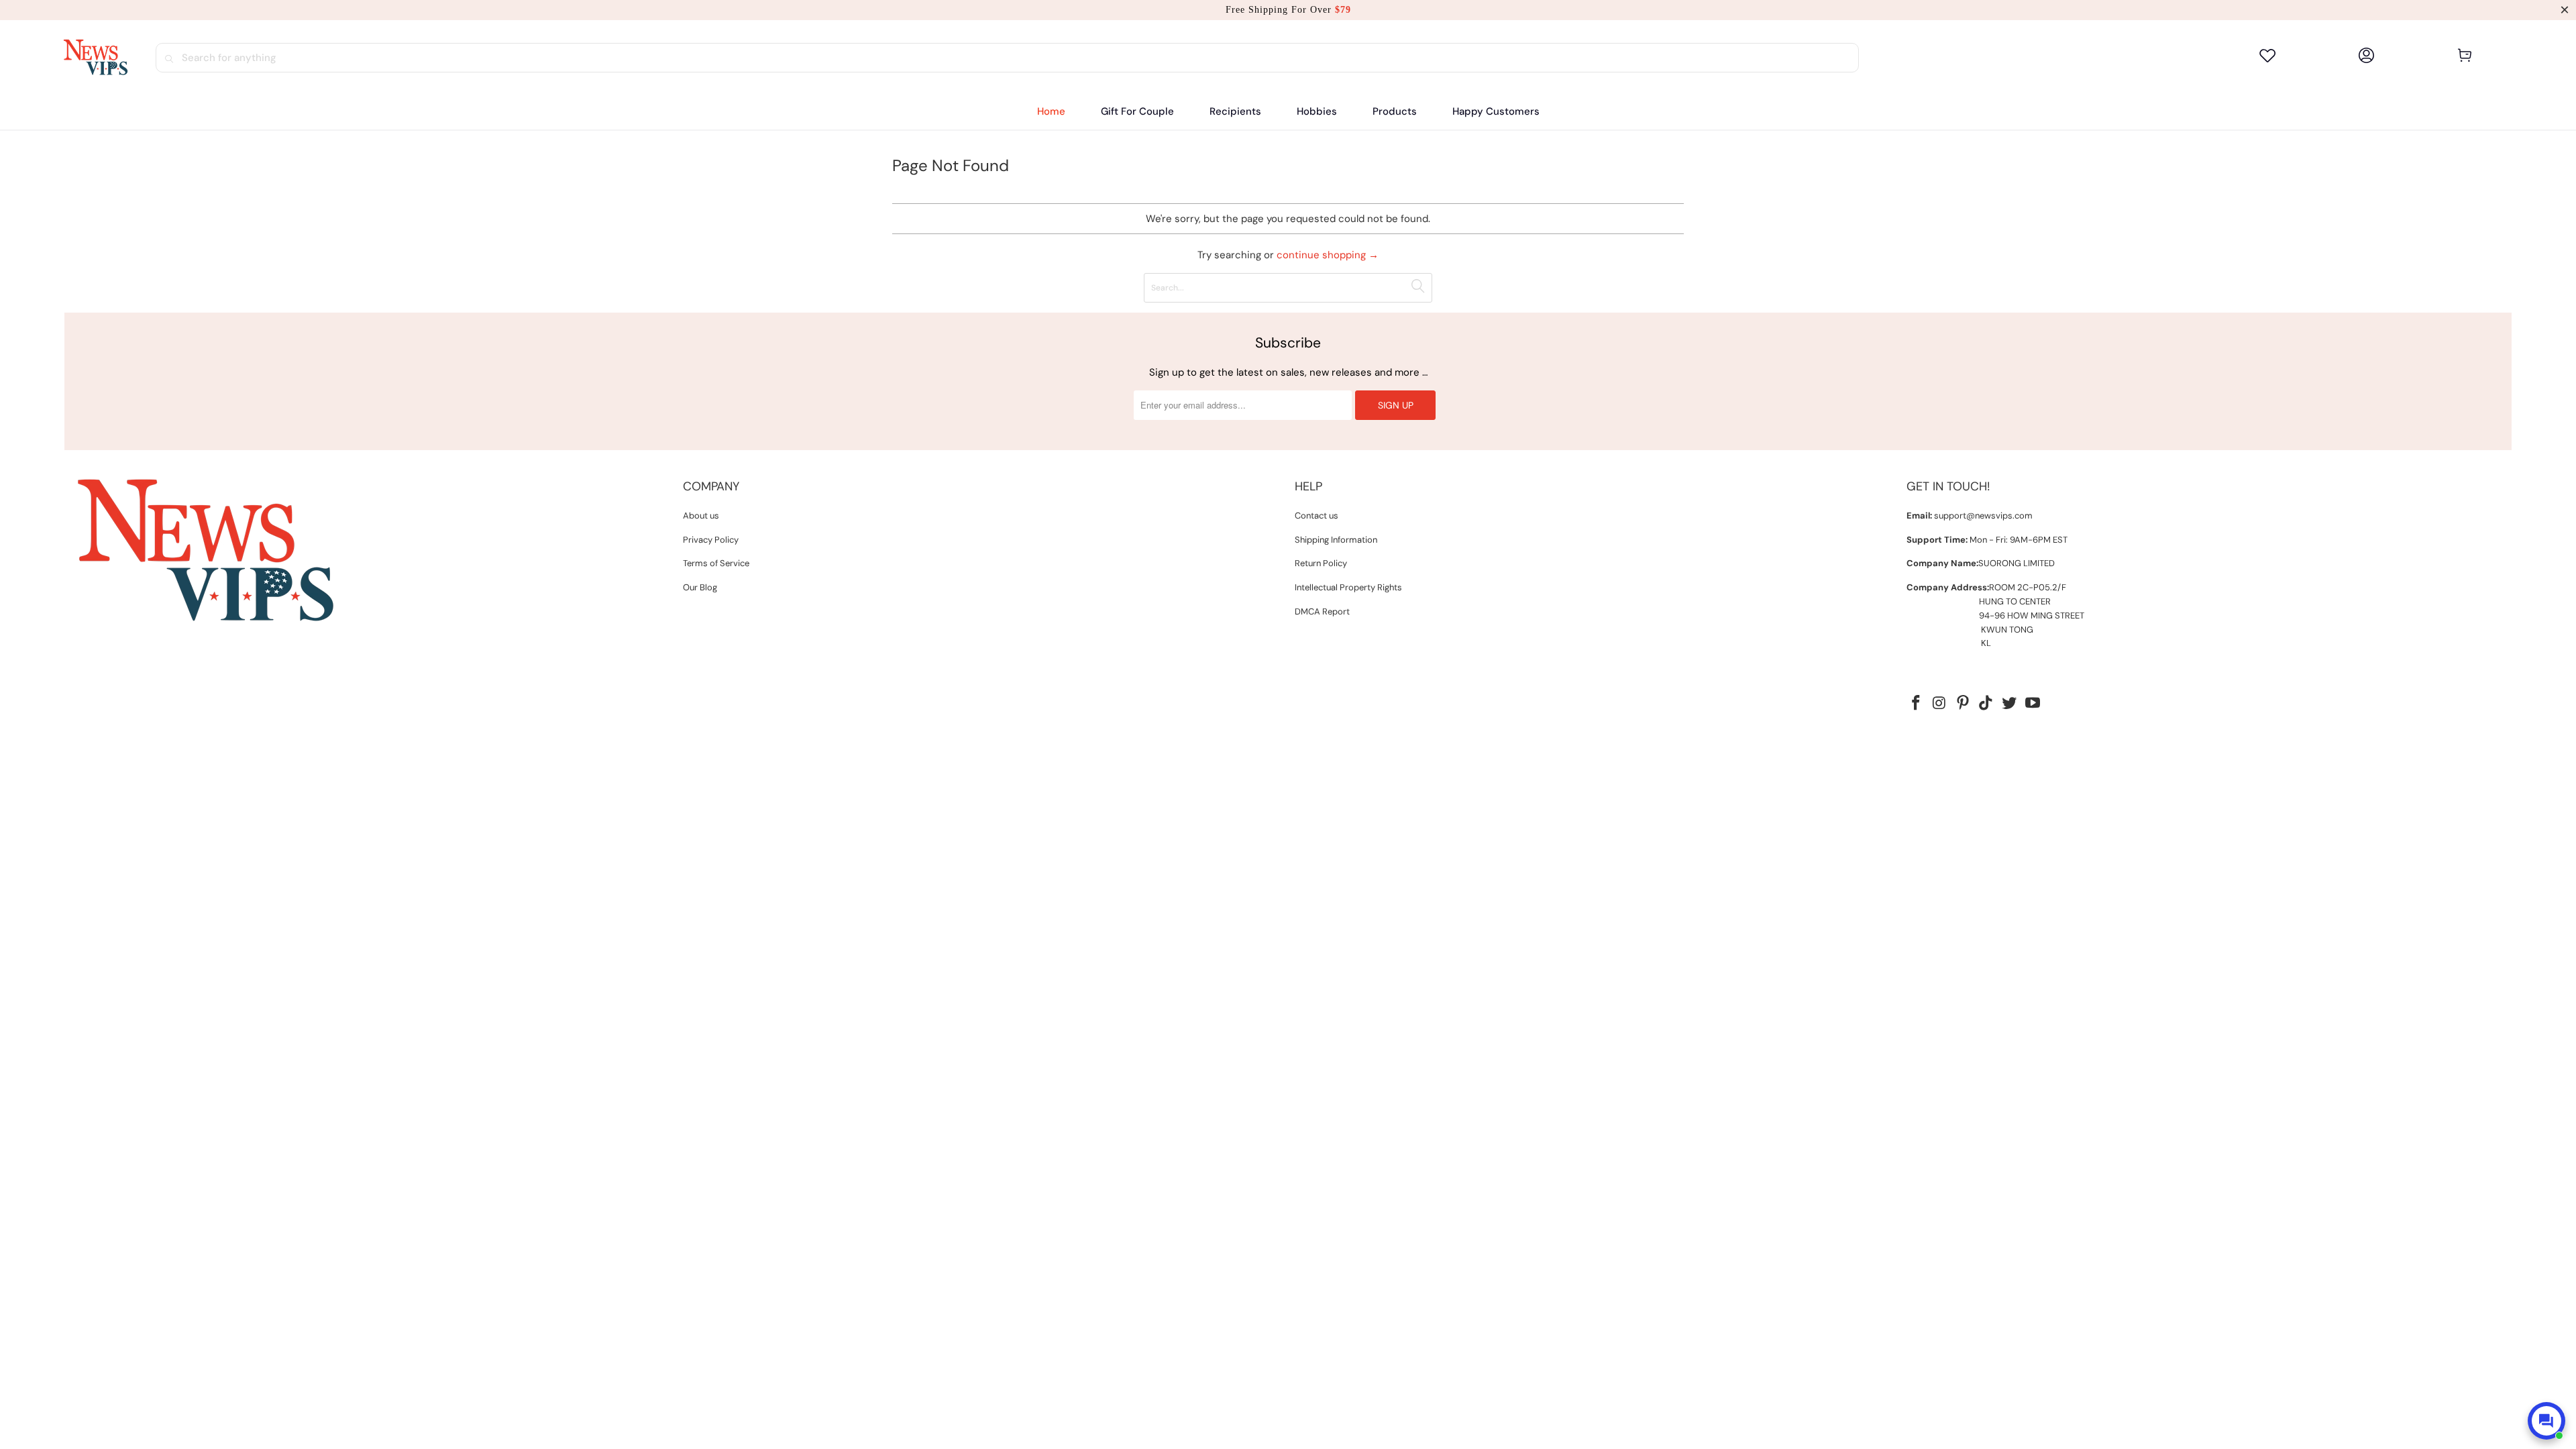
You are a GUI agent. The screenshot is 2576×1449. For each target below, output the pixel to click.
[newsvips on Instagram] (1940, 704)
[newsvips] (95, 58)
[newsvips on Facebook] (1917, 704)
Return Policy (1321, 563)
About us (701, 516)
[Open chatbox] (2546, 1421)
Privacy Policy (711, 540)
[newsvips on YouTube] (2033, 704)
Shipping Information (1336, 540)
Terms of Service (716, 563)
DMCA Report (1322, 611)
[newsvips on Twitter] (2010, 704)
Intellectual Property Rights (1348, 587)
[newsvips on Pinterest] (1963, 704)
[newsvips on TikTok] (1986, 704)
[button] (1235, 112)
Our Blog (700, 587)
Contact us (1317, 516)
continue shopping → (1328, 255)
